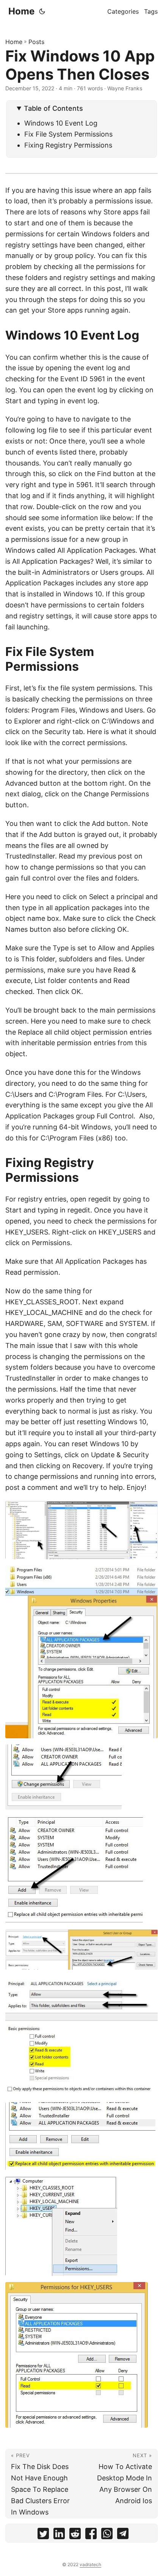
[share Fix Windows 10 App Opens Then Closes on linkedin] (59, 2535)
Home (21, 11)
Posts (36, 42)
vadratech (90, 2564)
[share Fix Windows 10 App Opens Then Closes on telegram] (123, 2535)
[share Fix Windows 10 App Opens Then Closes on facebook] (91, 2535)
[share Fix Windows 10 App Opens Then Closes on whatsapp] (107, 2535)
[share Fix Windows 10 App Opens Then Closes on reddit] (75, 2535)
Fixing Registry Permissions (68, 145)
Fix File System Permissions (68, 134)
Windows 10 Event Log (61, 123)
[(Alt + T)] (42, 11)
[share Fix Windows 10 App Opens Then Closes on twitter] (43, 2535)
